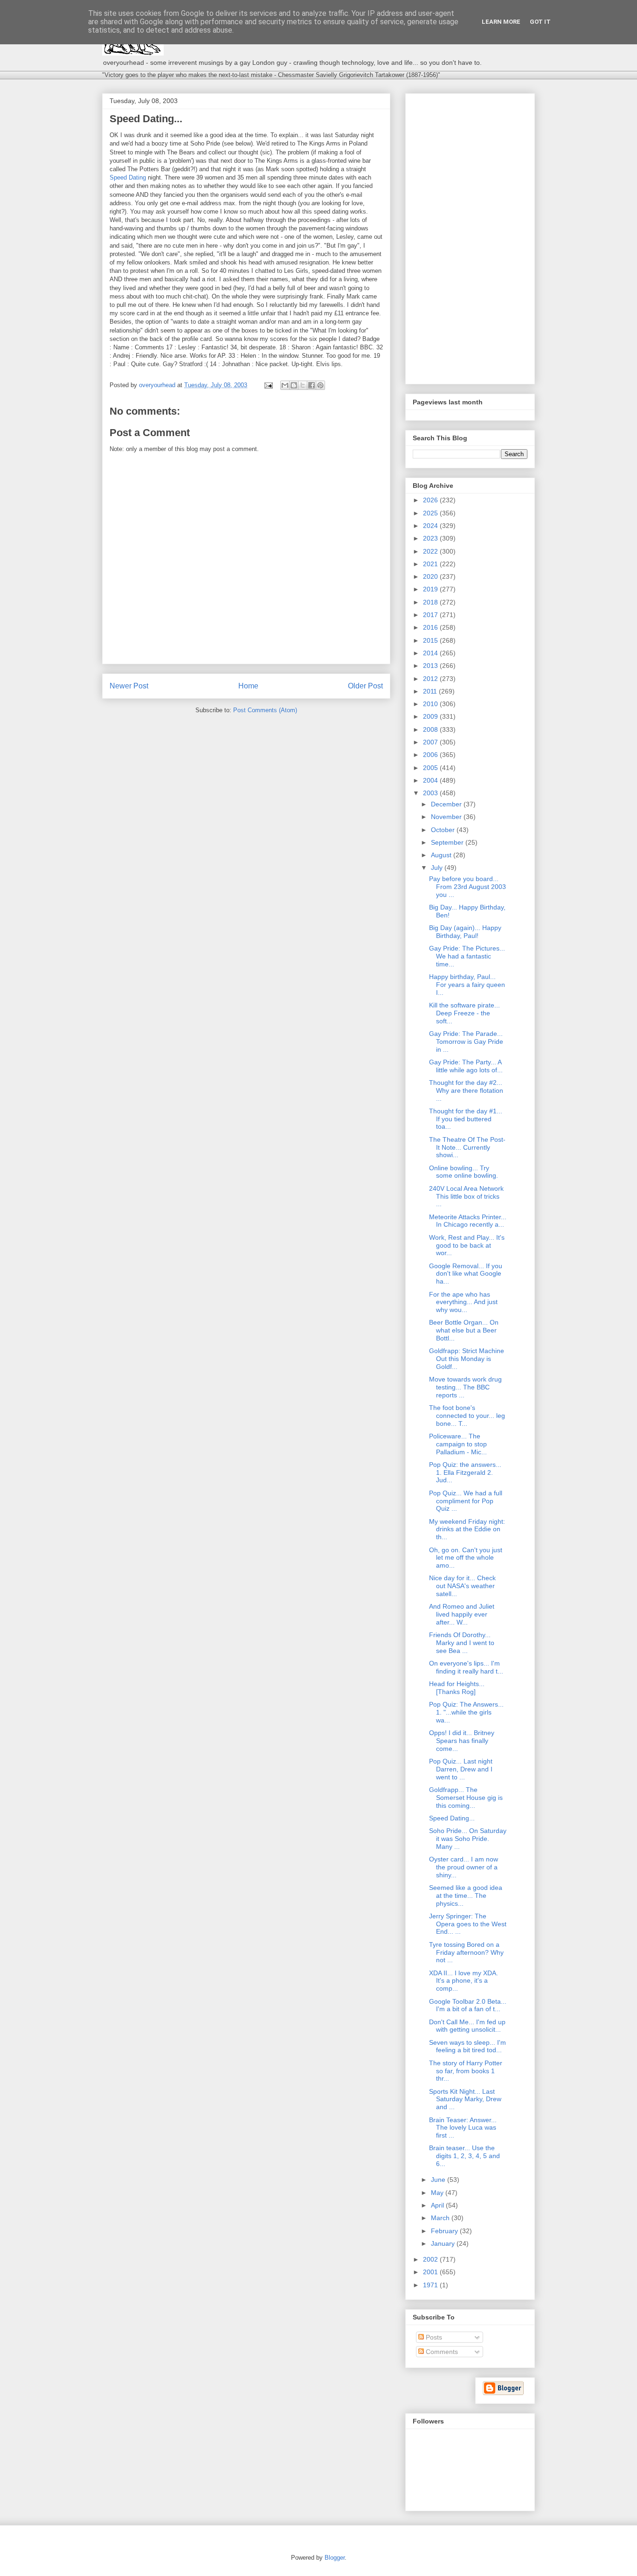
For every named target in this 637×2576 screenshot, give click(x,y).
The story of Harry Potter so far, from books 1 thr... (466, 2071)
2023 (431, 538)
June (439, 2180)
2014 (431, 653)
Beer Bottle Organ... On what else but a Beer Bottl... (464, 1330)
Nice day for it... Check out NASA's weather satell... (462, 1586)
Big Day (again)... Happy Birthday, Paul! (465, 932)
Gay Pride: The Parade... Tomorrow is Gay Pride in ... (466, 1042)
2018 (431, 602)
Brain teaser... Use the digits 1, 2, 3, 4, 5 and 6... (464, 2156)
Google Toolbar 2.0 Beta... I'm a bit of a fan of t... (468, 2005)
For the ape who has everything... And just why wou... (463, 1302)
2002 (431, 2259)
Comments (441, 2352)
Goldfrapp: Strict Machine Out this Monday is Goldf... (467, 1359)
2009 (431, 716)
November (447, 817)
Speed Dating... (452, 1818)
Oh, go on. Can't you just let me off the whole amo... (466, 1558)
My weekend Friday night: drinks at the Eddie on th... (467, 1529)
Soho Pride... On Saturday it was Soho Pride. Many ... (468, 1839)
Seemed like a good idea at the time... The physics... (466, 1896)
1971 (431, 2285)
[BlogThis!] (294, 385)
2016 (431, 627)
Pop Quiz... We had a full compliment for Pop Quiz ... (466, 1501)
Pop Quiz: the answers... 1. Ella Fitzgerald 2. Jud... (465, 1472)
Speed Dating (128, 177)
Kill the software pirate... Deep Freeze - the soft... (464, 1013)
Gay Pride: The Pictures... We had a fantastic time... (467, 956)
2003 (431, 793)
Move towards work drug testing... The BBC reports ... (465, 1387)
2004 (431, 780)
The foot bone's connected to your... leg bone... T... (467, 1416)
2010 (431, 704)
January (444, 2243)
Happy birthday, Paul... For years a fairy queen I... (467, 985)
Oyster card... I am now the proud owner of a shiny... (464, 1867)
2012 (431, 679)
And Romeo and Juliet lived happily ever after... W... (462, 1614)
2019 (431, 589)
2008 (431, 729)
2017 (431, 615)
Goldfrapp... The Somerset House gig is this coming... (466, 1798)
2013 (431, 666)
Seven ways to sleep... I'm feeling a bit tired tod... (467, 2046)
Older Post (365, 686)
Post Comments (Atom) (265, 710)
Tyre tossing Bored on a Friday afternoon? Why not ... (466, 1952)
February (445, 2231)
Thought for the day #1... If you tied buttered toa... (466, 1119)
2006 (431, 755)
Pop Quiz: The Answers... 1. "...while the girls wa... (466, 1712)
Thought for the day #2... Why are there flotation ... (466, 1090)
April (438, 2205)
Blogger (335, 2558)
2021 (431, 564)
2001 (431, 2272)
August (442, 855)
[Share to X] (303, 385)
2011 (431, 691)
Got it (540, 22)
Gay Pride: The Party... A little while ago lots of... (466, 1066)
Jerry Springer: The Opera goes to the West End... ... (468, 1924)
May (438, 2193)
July (438, 868)
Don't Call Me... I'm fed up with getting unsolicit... (467, 2026)
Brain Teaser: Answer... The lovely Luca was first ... (463, 2128)
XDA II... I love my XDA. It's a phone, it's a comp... (464, 1981)
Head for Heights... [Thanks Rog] (457, 1688)
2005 (431, 768)
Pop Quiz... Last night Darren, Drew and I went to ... (461, 1769)
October (444, 830)
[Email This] (285, 385)
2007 (431, 742)
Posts (433, 2337)
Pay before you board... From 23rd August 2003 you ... (467, 887)
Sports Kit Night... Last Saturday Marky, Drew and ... (465, 2099)
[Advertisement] (470, 237)
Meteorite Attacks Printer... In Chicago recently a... (468, 1221)
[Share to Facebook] (312, 385)
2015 (431, 640)
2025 (431, 513)
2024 (431, 526)
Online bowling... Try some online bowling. (464, 1172)
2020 (431, 576)
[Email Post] (268, 385)
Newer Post (129, 686)
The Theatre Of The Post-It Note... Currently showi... (467, 1147)
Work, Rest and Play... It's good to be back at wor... (467, 1245)
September (448, 842)
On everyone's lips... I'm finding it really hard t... (466, 1667)
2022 (431, 551)
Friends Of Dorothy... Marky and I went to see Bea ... (462, 1643)
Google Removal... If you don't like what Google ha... (466, 1274)
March (441, 2218)
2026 (431, 500)
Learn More (501, 22)
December (447, 804)
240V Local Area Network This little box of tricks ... (466, 1196)
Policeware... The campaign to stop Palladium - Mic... (458, 1444)
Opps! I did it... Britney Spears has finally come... (462, 1741)
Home (248, 686)
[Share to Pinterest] (320, 385)
